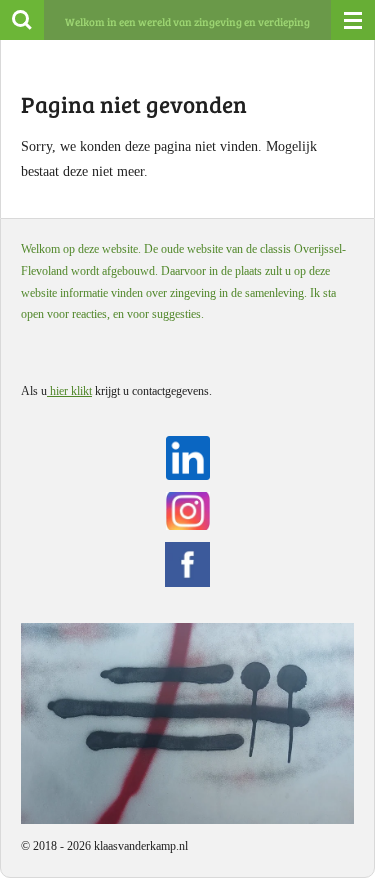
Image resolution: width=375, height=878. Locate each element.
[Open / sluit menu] (353, 20)
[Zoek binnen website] (22, 20)
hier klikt (69, 391)
